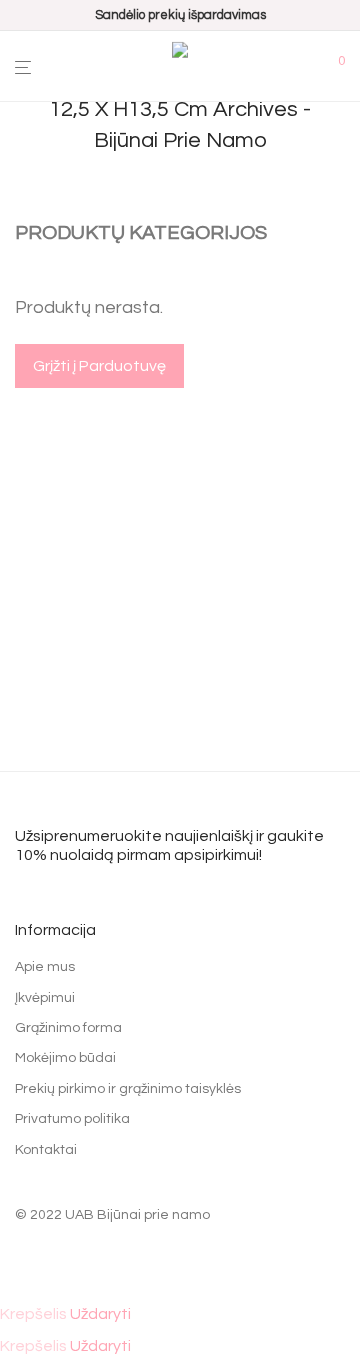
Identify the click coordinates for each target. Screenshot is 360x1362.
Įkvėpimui (45, 998)
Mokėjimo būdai (65, 1058)
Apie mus (45, 967)
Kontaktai (46, 1150)
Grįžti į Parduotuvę (99, 366)
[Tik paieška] (311, 67)
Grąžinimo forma (68, 1028)
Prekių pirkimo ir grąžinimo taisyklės (128, 1089)
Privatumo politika (72, 1119)
